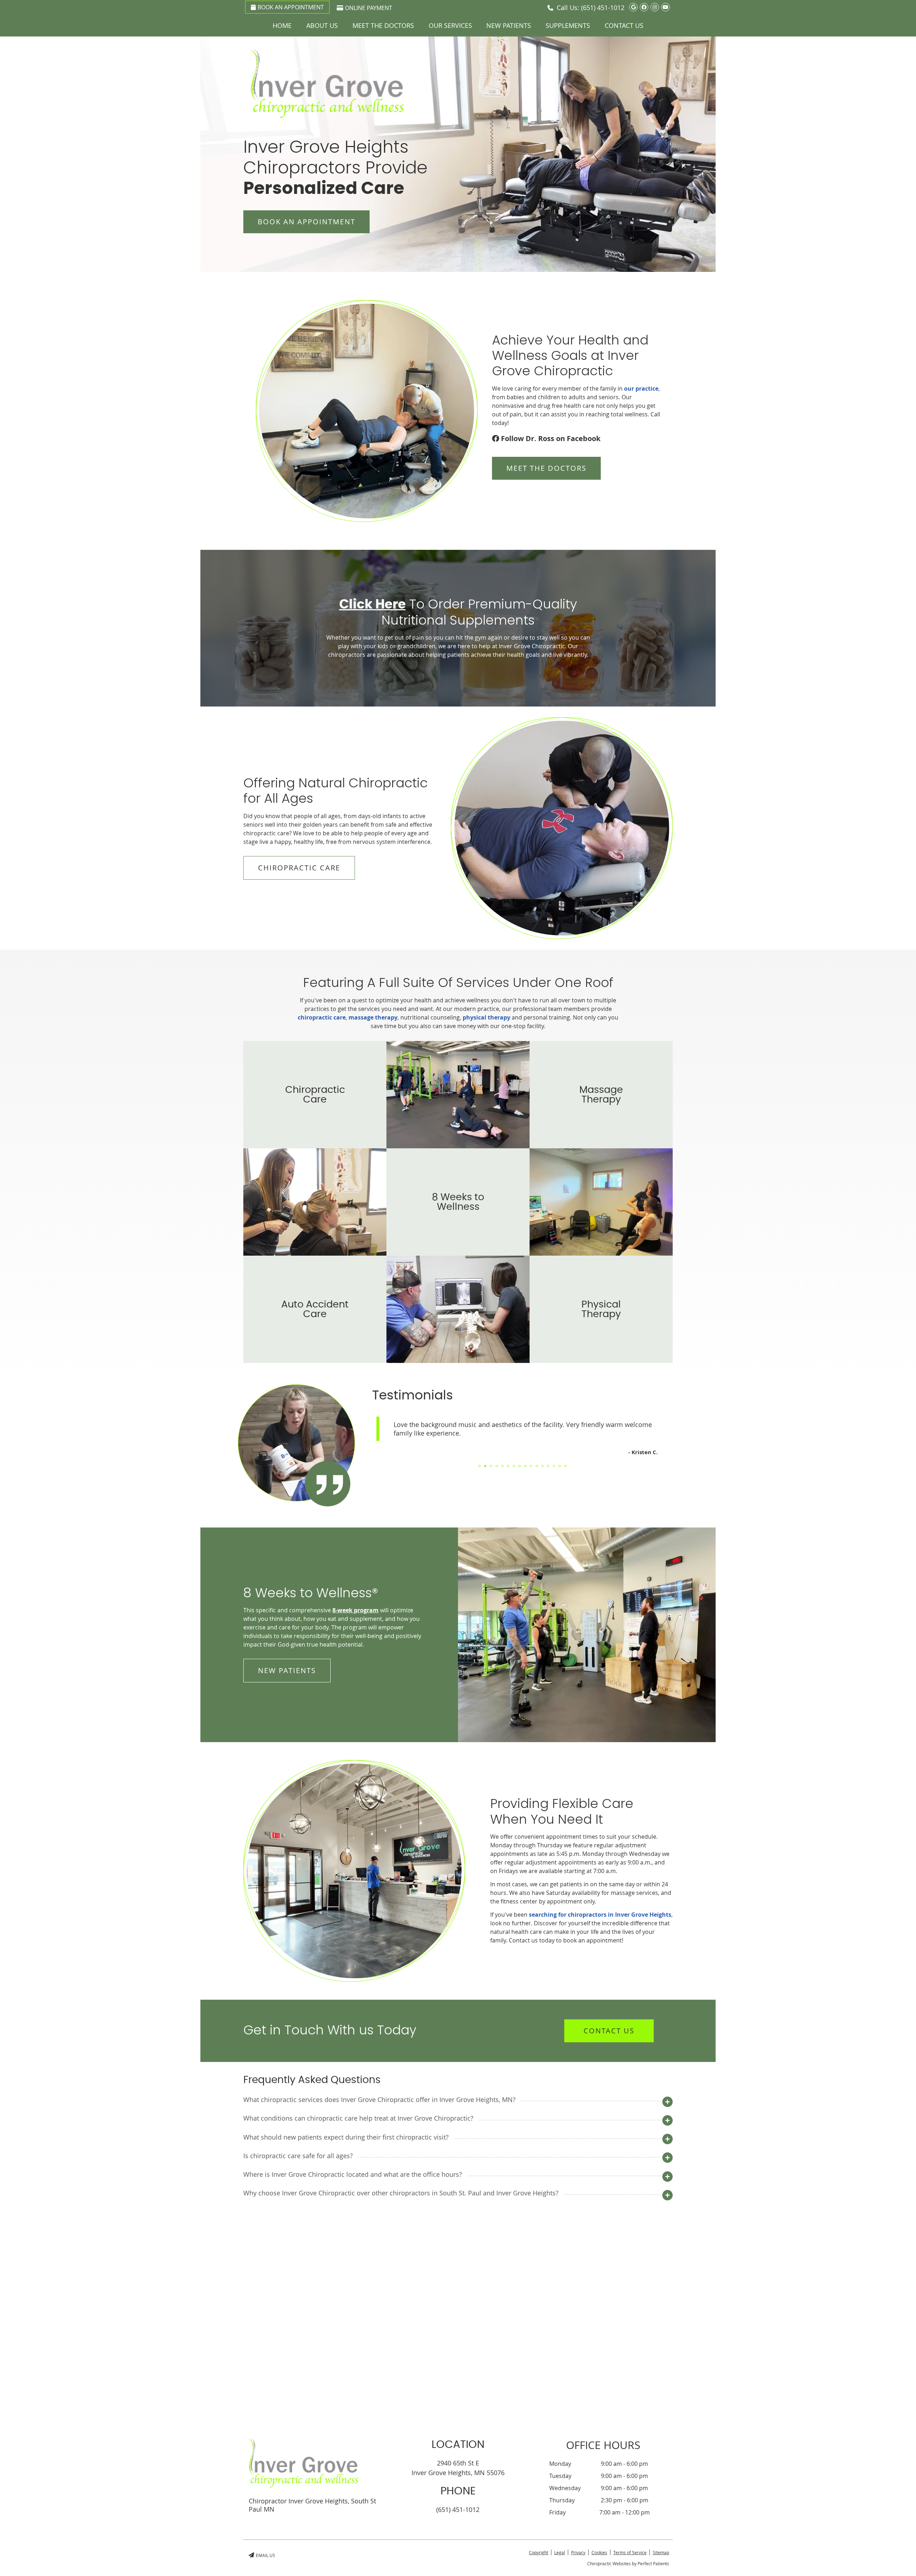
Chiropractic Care (315, 1095)
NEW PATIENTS (287, 1670)
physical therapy (486, 1017)
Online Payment (369, 8)
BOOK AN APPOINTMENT (306, 222)
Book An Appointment (291, 7)
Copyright (539, 2552)
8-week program (355, 1610)
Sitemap (661, 2552)
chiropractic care (322, 1017)
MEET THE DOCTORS (546, 468)
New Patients (509, 25)
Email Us (265, 2555)
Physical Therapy (601, 1309)
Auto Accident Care (315, 1309)
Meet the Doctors (383, 25)
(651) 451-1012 (603, 8)
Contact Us (624, 25)
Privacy (578, 2552)
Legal (560, 2552)
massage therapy (373, 1017)
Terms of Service (630, 2552)
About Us (322, 25)
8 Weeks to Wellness (458, 1202)
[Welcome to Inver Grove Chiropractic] (327, 116)
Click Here (372, 605)
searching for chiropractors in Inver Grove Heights (600, 1915)
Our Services (450, 25)
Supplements (568, 25)
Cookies (599, 2552)
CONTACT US (609, 2031)
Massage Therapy (601, 1095)
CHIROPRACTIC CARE (299, 868)
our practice (641, 388)
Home (282, 25)
